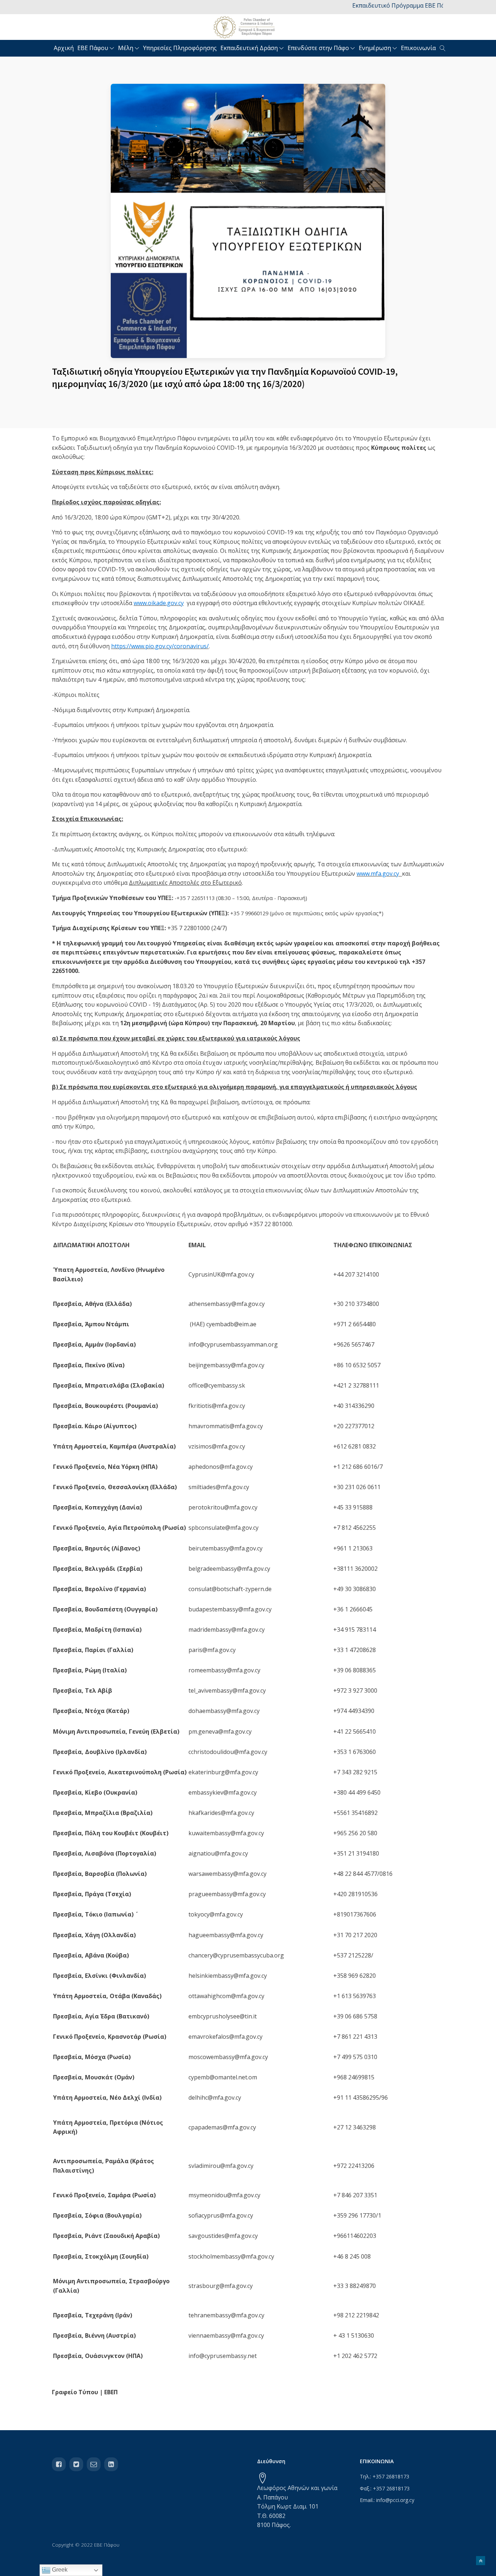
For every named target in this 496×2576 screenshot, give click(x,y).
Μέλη (126, 48)
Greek (59, 2570)
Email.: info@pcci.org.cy (387, 2500)
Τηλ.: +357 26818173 (385, 2476)
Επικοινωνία (418, 48)
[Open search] (443, 48)
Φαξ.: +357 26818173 (385, 2488)
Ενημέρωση (375, 48)
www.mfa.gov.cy (378, 874)
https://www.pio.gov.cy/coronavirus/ (160, 646)
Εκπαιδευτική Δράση (249, 48)
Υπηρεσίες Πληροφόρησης (180, 48)
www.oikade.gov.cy (159, 603)
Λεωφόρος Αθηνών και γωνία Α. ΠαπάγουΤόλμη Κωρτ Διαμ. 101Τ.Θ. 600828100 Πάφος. (297, 2506)
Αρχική (64, 48)
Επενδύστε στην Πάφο (318, 48)
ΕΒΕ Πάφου (93, 48)
